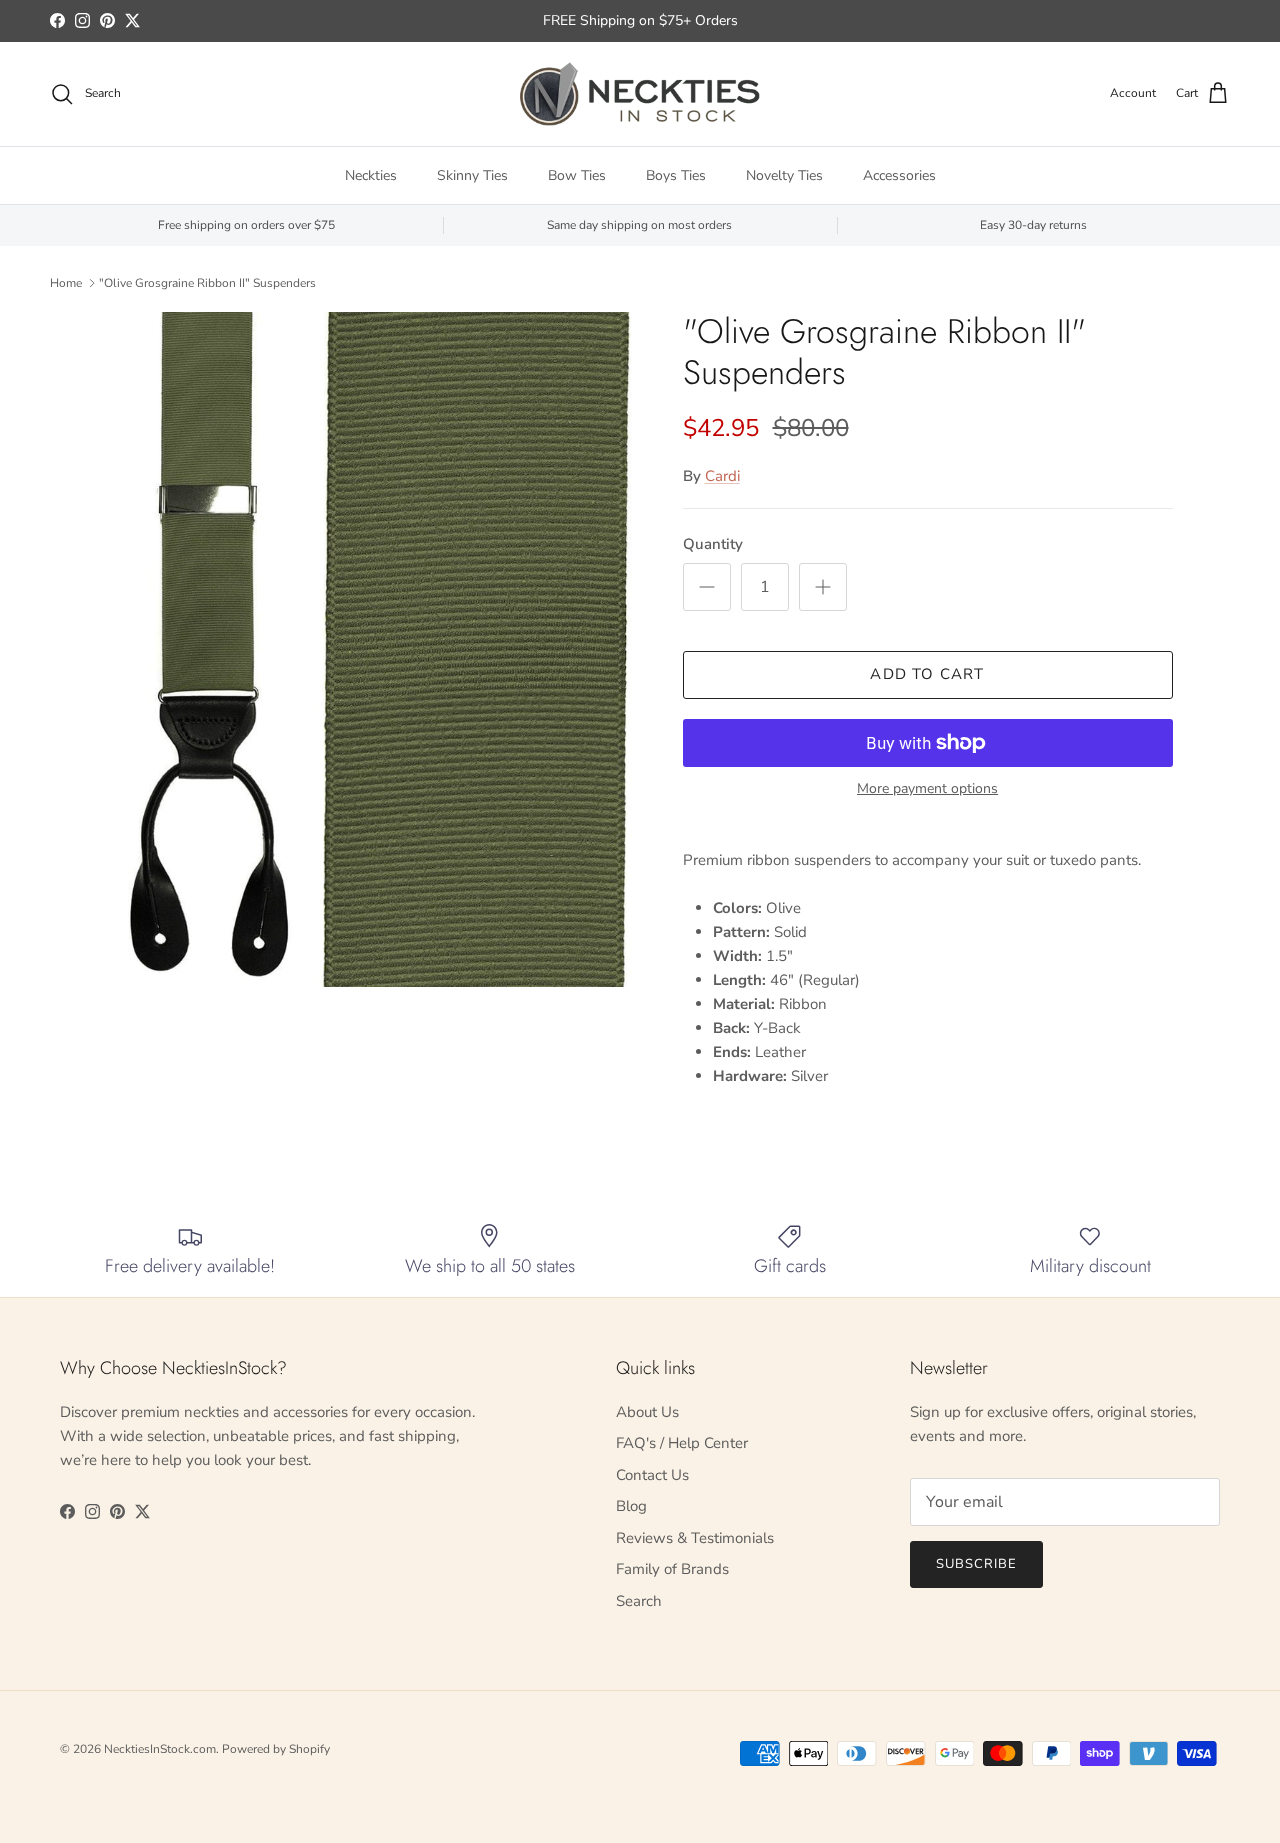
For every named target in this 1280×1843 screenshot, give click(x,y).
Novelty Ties (784, 175)
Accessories (899, 175)
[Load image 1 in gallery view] (373, 649)
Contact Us (652, 1475)
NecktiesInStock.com (160, 1749)
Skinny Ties (472, 175)
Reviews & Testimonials (695, 1538)
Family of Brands (672, 1569)
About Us (647, 1412)
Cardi (722, 476)
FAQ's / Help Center (682, 1443)
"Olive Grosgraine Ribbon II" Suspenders (207, 283)
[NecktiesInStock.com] (640, 94)
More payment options (927, 789)
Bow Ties (577, 175)
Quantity (713, 544)
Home (66, 283)
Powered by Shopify (276, 1749)
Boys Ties (676, 175)
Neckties (371, 175)
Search (639, 1601)
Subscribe (976, 1564)
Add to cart (927, 674)
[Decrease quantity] (707, 587)
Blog (631, 1506)
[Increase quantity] (823, 587)
